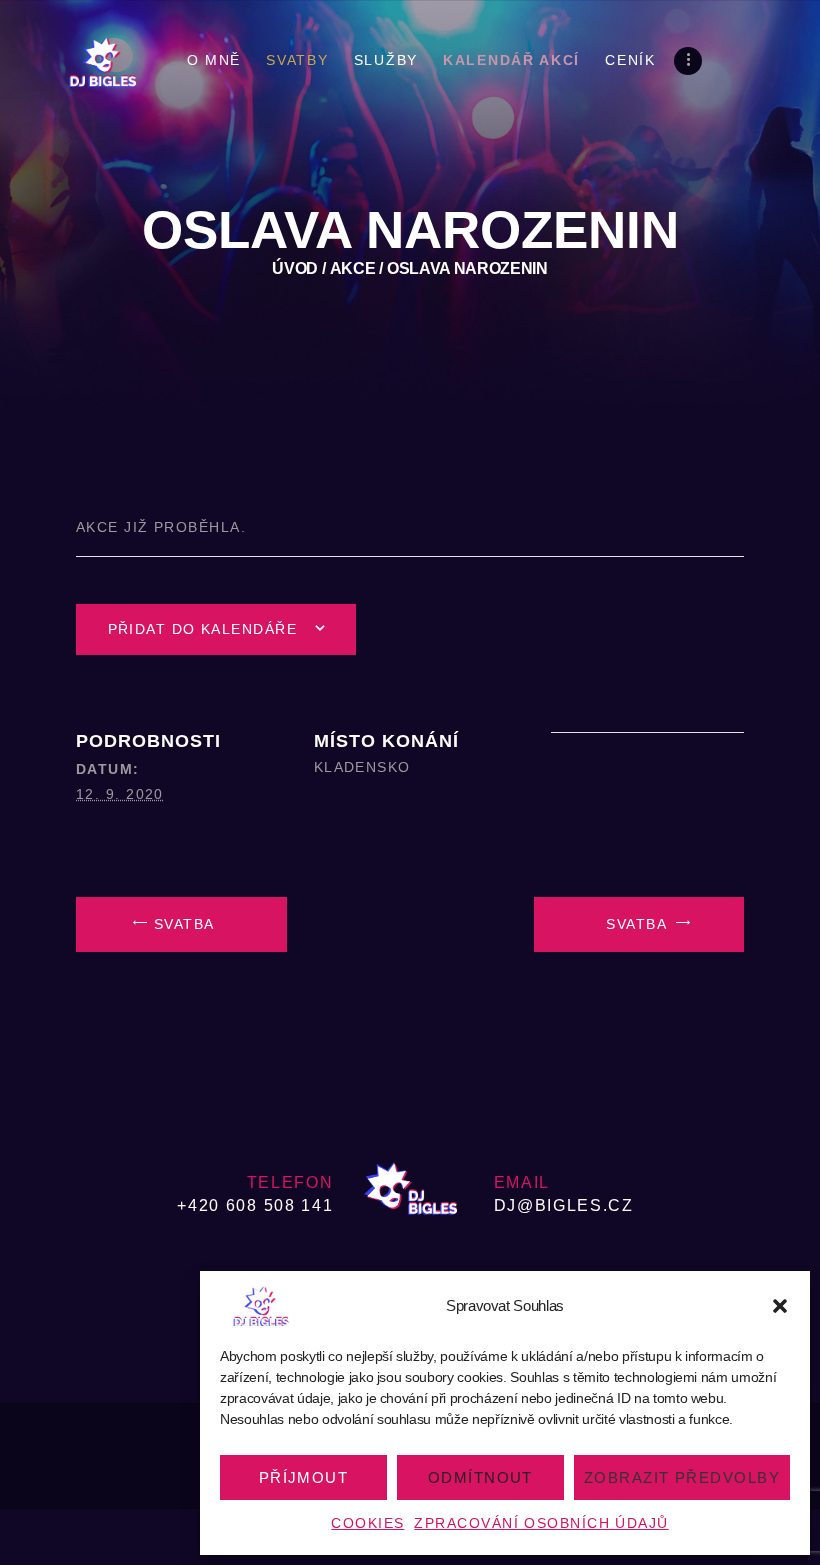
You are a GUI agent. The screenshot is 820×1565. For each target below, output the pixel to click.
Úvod (295, 268)
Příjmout (304, 1477)
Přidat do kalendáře (203, 629)
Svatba (182, 924)
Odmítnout (480, 1477)
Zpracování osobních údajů (541, 1523)
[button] (780, 1306)
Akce (353, 268)
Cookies (367, 1523)
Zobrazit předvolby (682, 1477)
